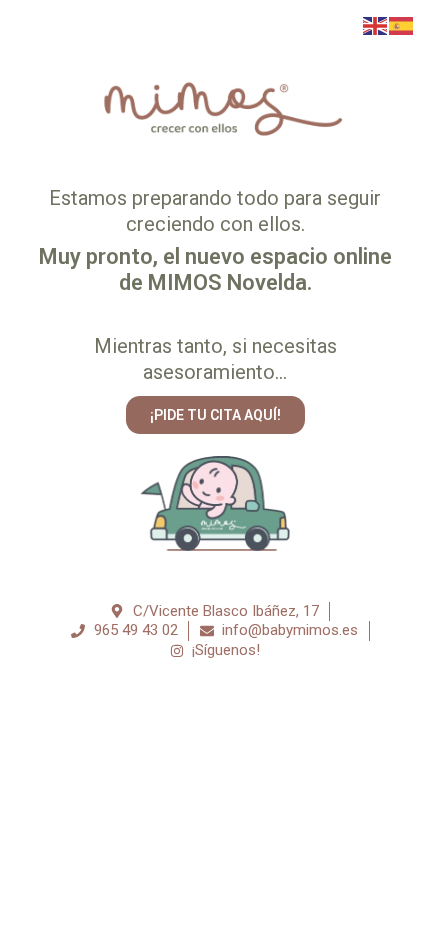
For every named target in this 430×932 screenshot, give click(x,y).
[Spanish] (402, 24)
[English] (376, 24)
